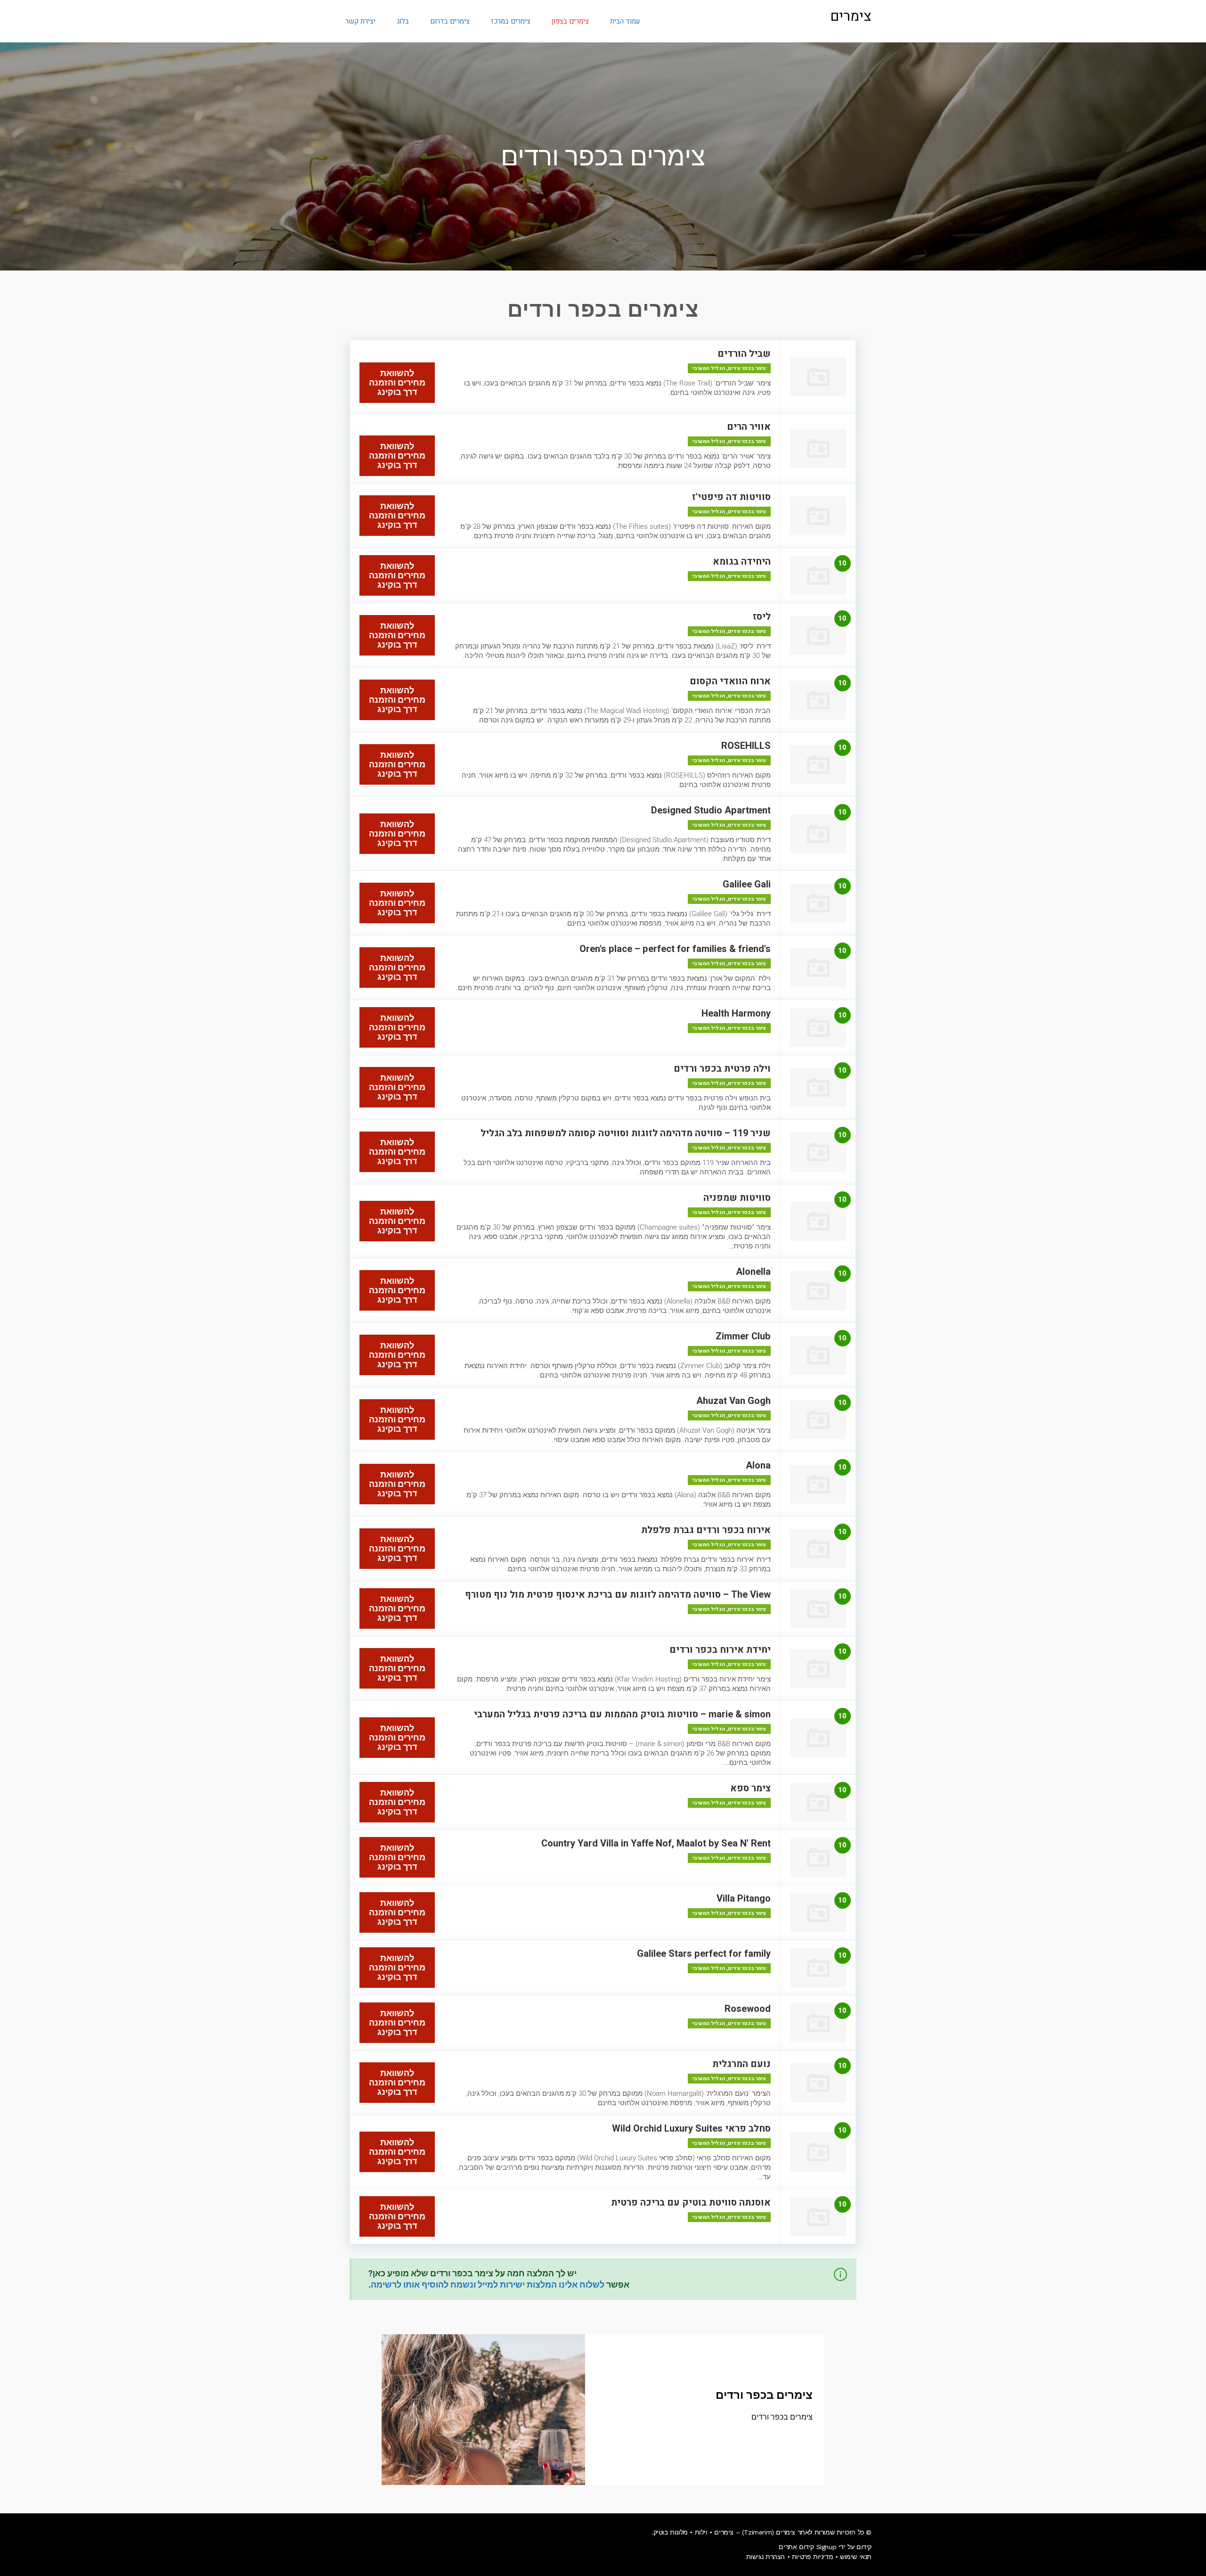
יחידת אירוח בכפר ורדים (720, 1650)
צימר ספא (750, 1788)
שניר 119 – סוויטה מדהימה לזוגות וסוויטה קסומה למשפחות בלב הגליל (626, 1133)
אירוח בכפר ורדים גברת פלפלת (706, 1530)
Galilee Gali (747, 884)
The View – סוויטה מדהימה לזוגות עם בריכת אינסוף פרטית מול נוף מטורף (618, 1595)
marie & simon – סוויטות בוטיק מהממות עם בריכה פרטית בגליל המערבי (622, 1714)
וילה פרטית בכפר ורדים (722, 1069)
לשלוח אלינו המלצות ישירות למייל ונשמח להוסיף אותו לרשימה (488, 2285)
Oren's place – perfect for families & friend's (675, 949)
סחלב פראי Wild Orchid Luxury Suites (691, 2129)
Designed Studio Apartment (711, 810)
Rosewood (748, 2009)
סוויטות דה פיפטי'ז (731, 497)
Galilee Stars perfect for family (704, 1954)
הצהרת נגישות (766, 2557)
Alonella (753, 1272)
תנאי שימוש (856, 2557)
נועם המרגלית (742, 2064)
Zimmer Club (743, 1336)
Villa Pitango (744, 1899)
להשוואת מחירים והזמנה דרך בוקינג (397, 382)
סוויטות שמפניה (737, 1198)
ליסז (762, 617)
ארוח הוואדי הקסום (730, 681)
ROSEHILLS (746, 746)
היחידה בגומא (742, 562)
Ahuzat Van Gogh (733, 1401)
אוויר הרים (749, 427)
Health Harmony (736, 1013)
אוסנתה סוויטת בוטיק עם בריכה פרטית (691, 2203)
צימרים (851, 16)
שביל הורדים (744, 354)
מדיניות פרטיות (812, 2557)
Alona (758, 1465)
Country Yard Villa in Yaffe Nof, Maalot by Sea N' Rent (656, 1843)
